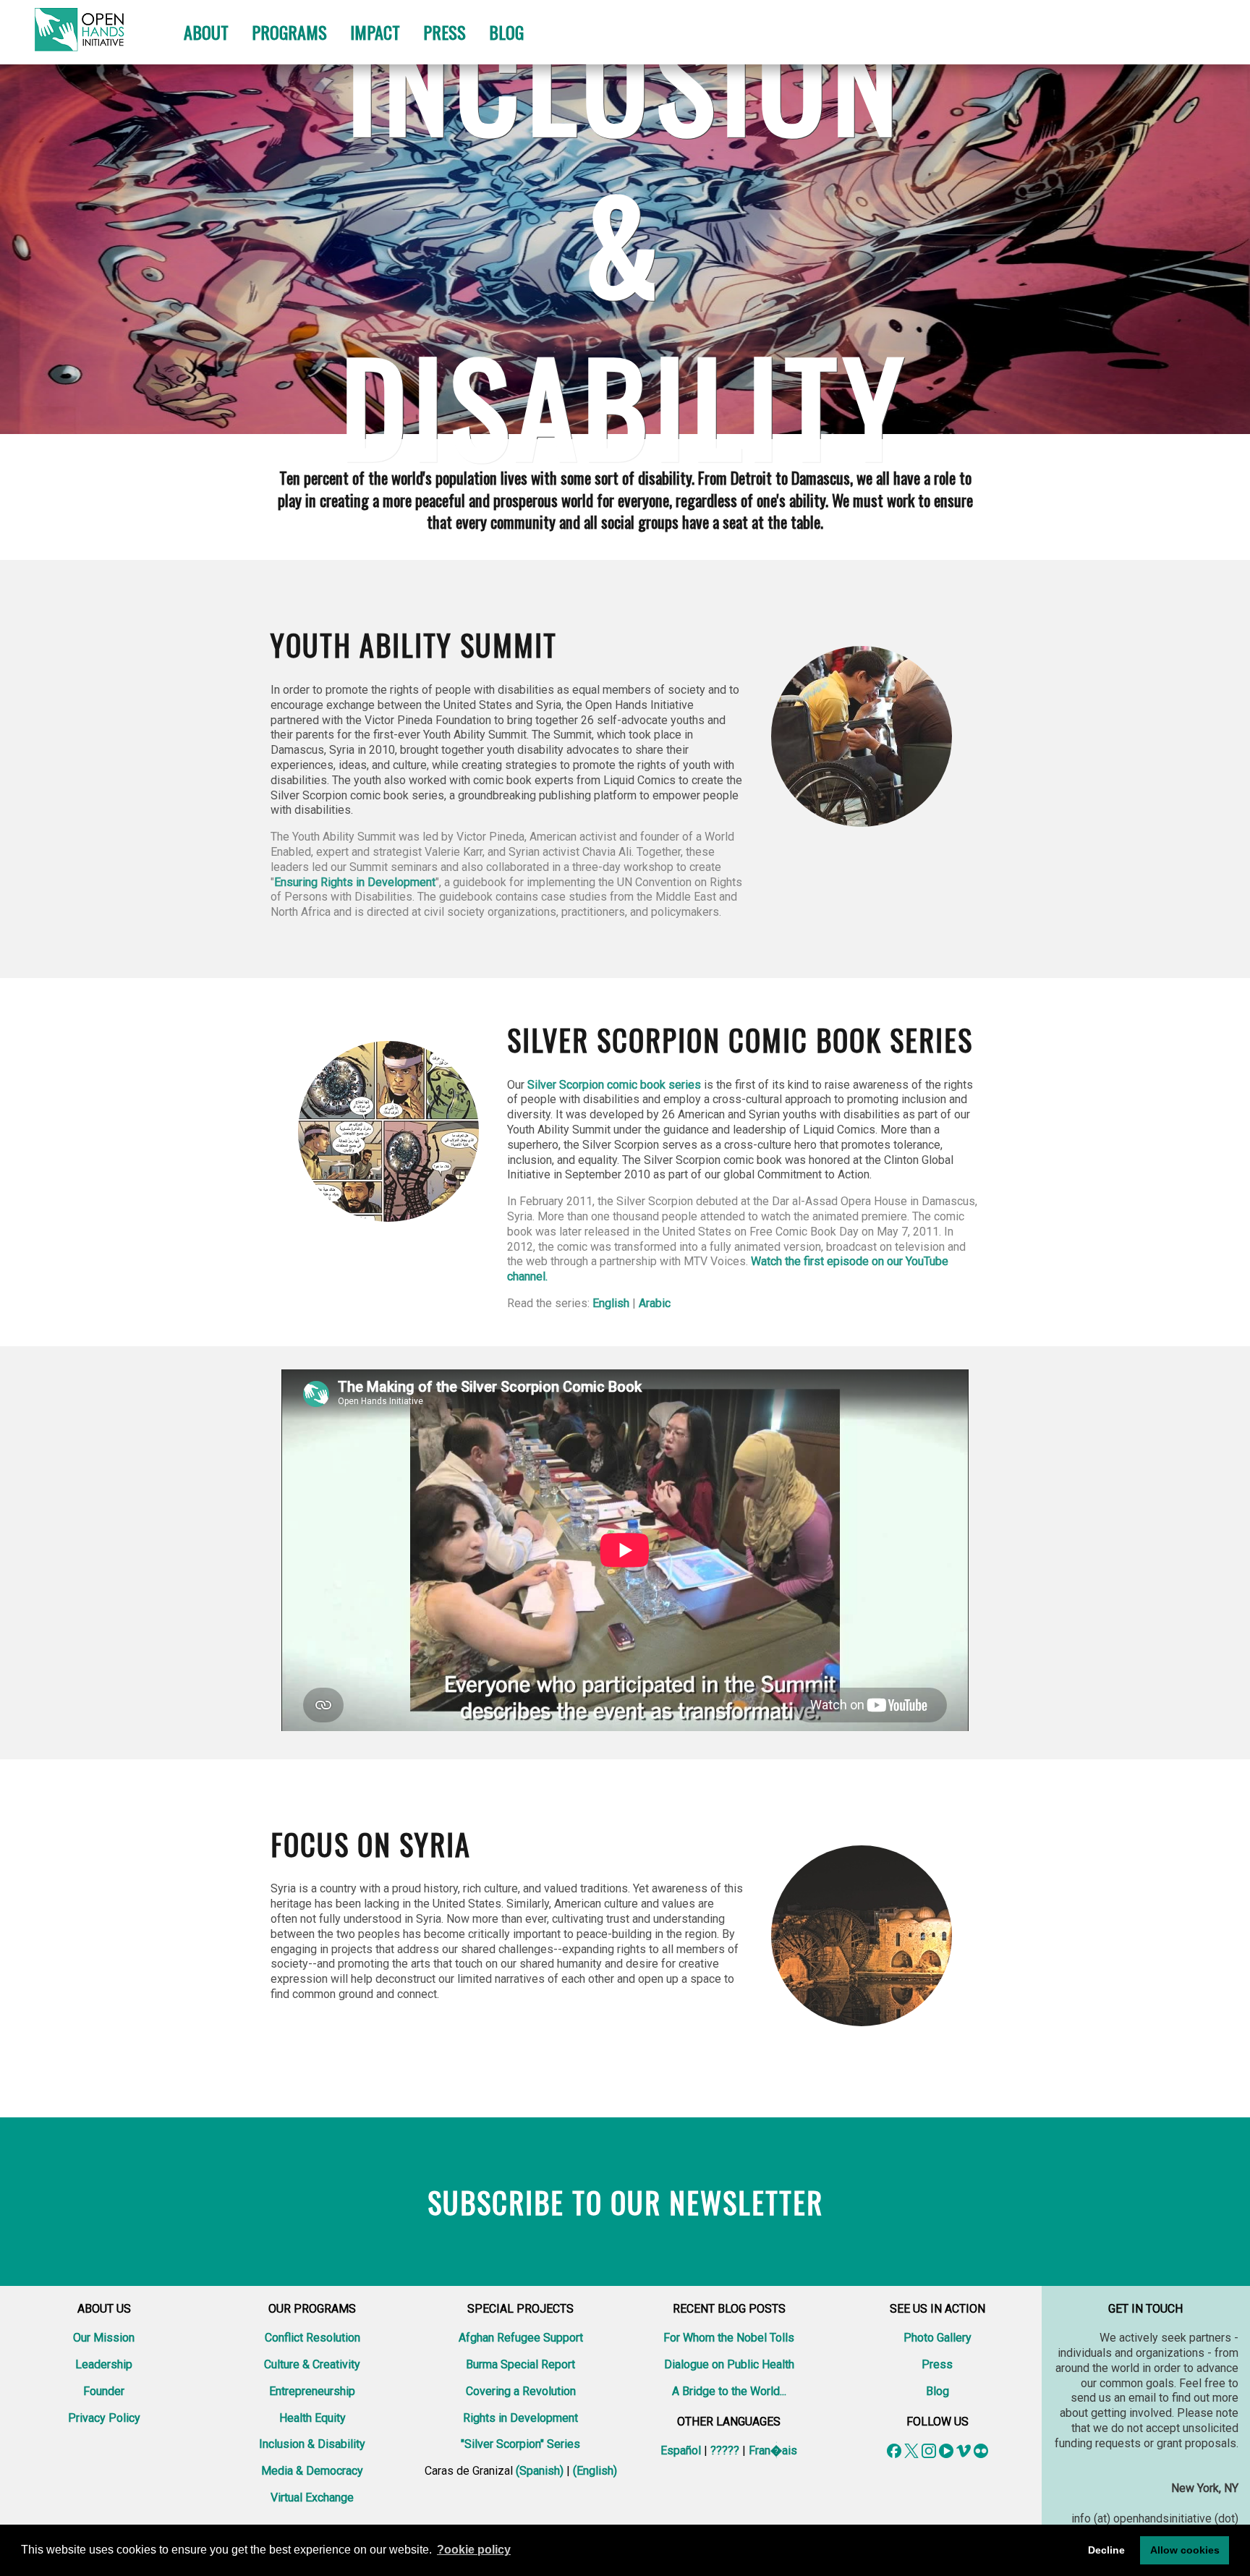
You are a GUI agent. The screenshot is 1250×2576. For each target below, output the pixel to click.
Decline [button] (1106, 2550)
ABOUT (206, 32)
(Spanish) (540, 2471)
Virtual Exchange (312, 2498)
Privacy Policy (104, 2418)
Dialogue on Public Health (729, 2364)
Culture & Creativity (312, 2364)
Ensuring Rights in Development (355, 882)
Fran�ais (773, 2450)
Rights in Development (520, 2418)
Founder (104, 2391)
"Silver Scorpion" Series (520, 2444)
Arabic (655, 1303)
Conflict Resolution (312, 2338)
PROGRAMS (289, 32)
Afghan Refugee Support (521, 2338)
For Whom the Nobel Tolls (729, 2338)
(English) (595, 2471)
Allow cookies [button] (1185, 2550)
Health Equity (312, 2418)
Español (681, 2450)
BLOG (506, 32)
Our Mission (104, 2338)
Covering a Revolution (521, 2391)
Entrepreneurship (312, 2391)
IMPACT (375, 32)
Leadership (104, 2364)
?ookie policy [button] (474, 2550)
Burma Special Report (520, 2364)
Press (937, 2364)
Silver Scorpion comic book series (614, 1085)
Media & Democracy (312, 2471)
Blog (937, 2391)
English (611, 1303)
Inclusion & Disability (312, 2444)
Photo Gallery (937, 2338)
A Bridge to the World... (729, 2391)
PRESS (445, 32)
